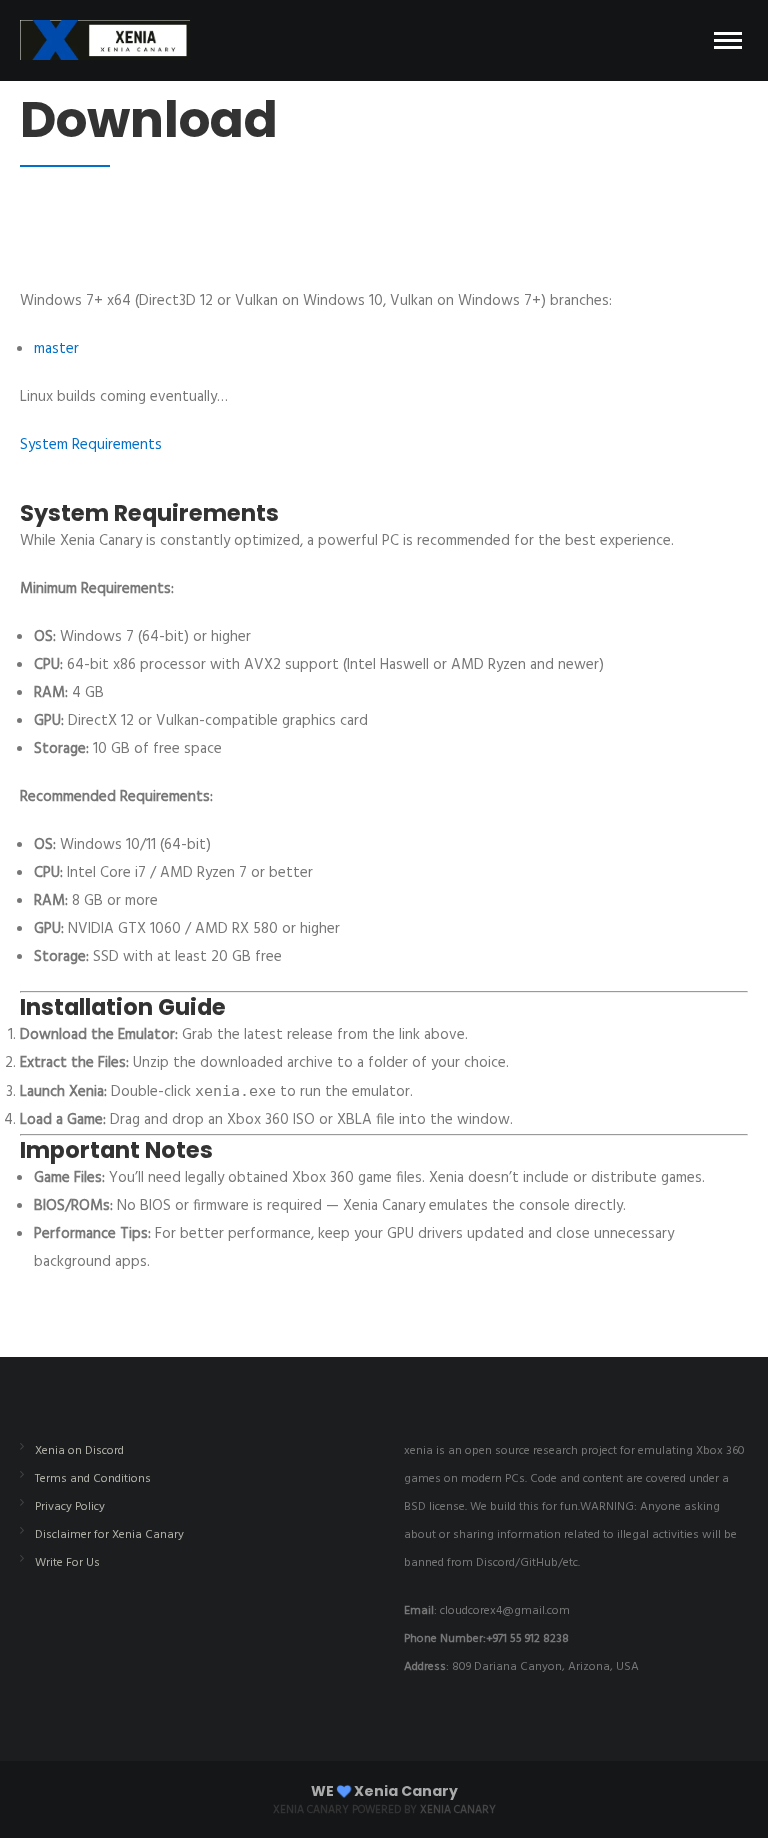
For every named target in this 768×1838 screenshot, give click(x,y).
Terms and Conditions (93, 1479)
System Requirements (91, 445)
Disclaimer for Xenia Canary (109, 1535)
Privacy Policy (70, 1507)
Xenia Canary (458, 1810)
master (56, 349)
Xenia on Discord (79, 1451)
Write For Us (67, 1563)
